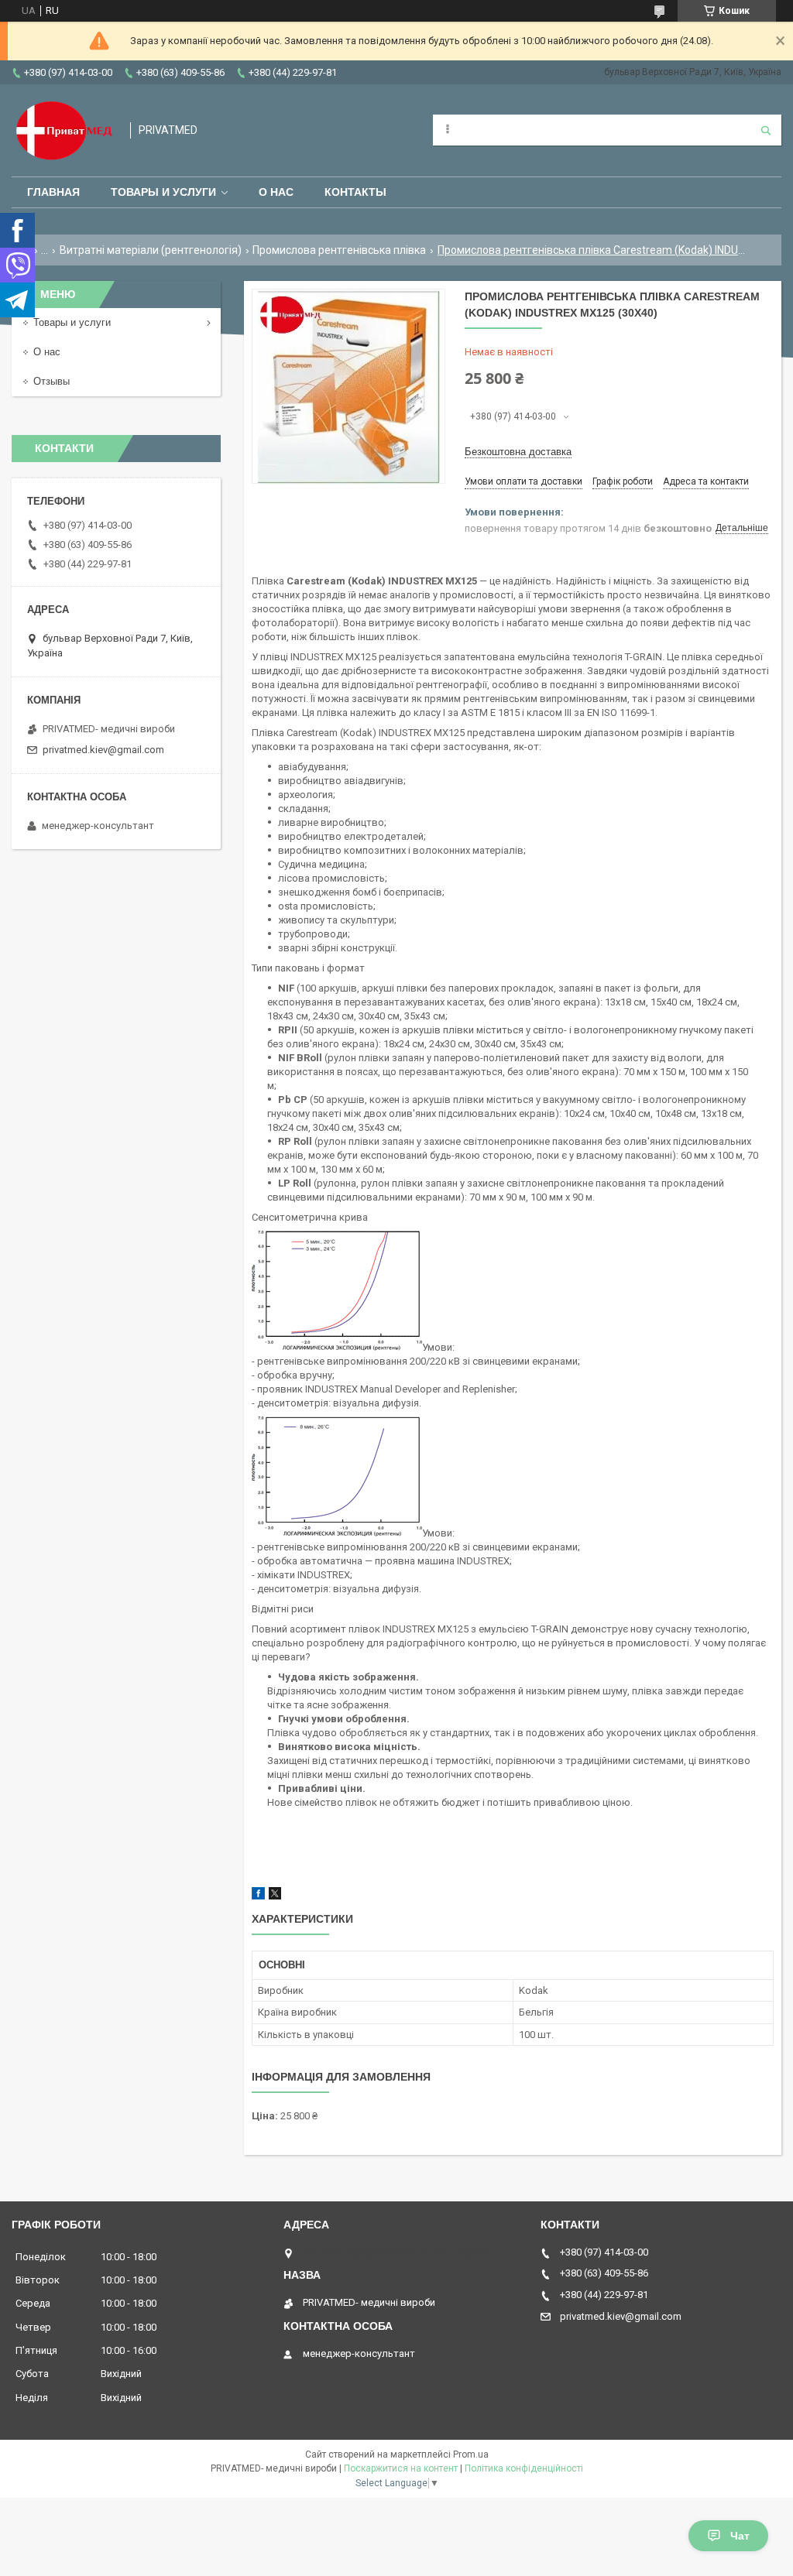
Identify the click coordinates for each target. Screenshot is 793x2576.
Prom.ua (471, 2454)
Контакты (355, 192)
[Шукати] (766, 130)
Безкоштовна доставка (518, 452)
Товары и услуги (163, 192)
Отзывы (51, 381)
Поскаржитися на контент (401, 2468)
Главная (53, 192)
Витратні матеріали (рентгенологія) (151, 250)
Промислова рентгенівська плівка (339, 250)
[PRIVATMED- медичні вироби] (63, 130)
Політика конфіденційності (524, 2468)
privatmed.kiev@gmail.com (103, 750)
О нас (276, 192)
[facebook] (258, 1896)
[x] (275, 1896)
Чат (740, 2536)
